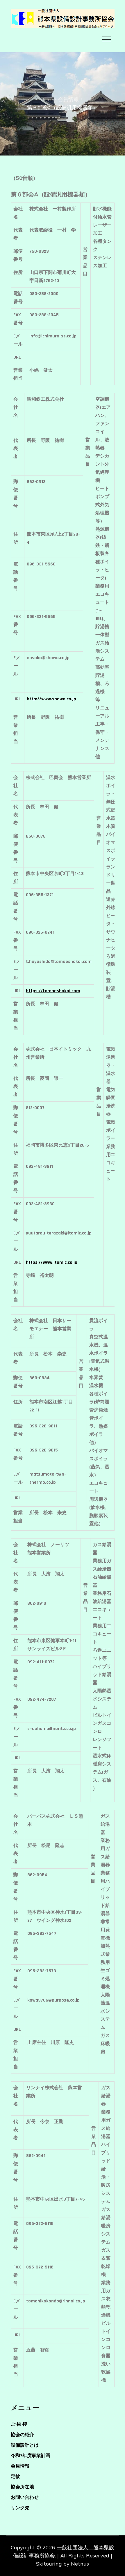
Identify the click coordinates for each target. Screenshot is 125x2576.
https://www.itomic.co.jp (52, 1262)
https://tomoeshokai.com (53, 991)
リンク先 (20, 2508)
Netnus (80, 2564)
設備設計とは (25, 2445)
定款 (15, 2477)
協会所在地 (22, 2487)
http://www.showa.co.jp (51, 699)
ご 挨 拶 (19, 2424)
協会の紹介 (22, 2435)
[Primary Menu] (107, 39)
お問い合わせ (25, 2498)
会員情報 (20, 2466)
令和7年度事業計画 (31, 2456)
